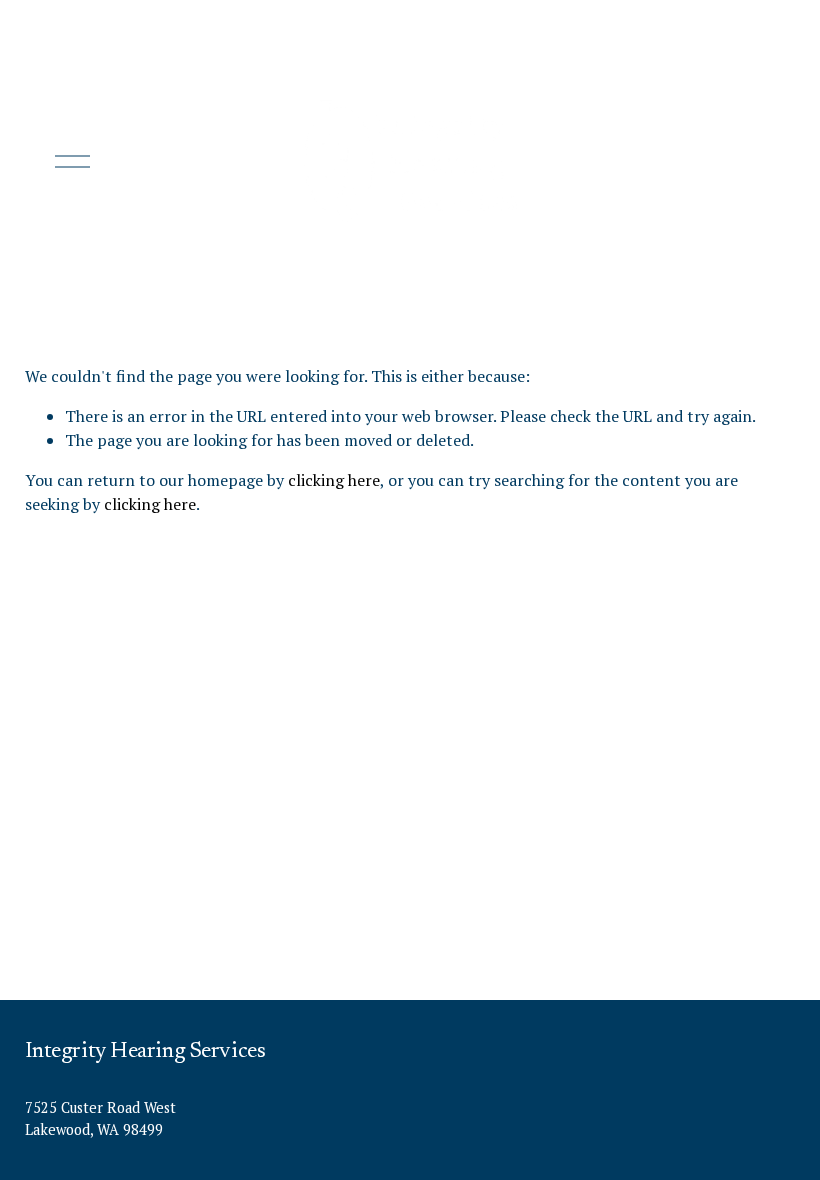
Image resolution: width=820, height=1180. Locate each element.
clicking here (334, 480)
